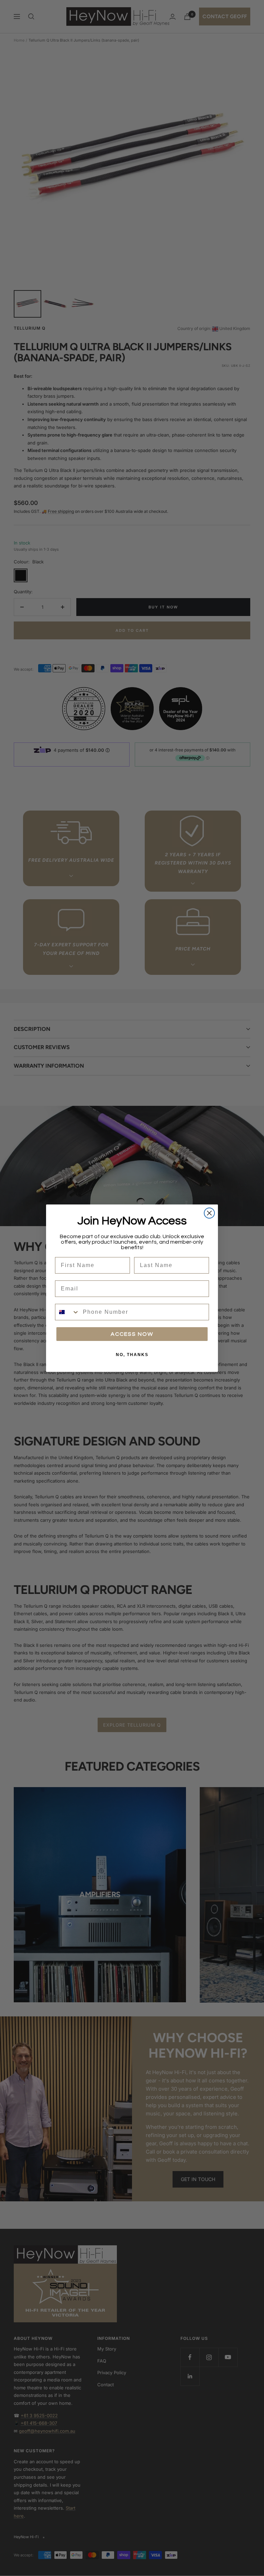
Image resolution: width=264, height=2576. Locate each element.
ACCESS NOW (132, 1334)
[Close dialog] (209, 1213)
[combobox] (67, 1312)
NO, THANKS (132, 1355)
